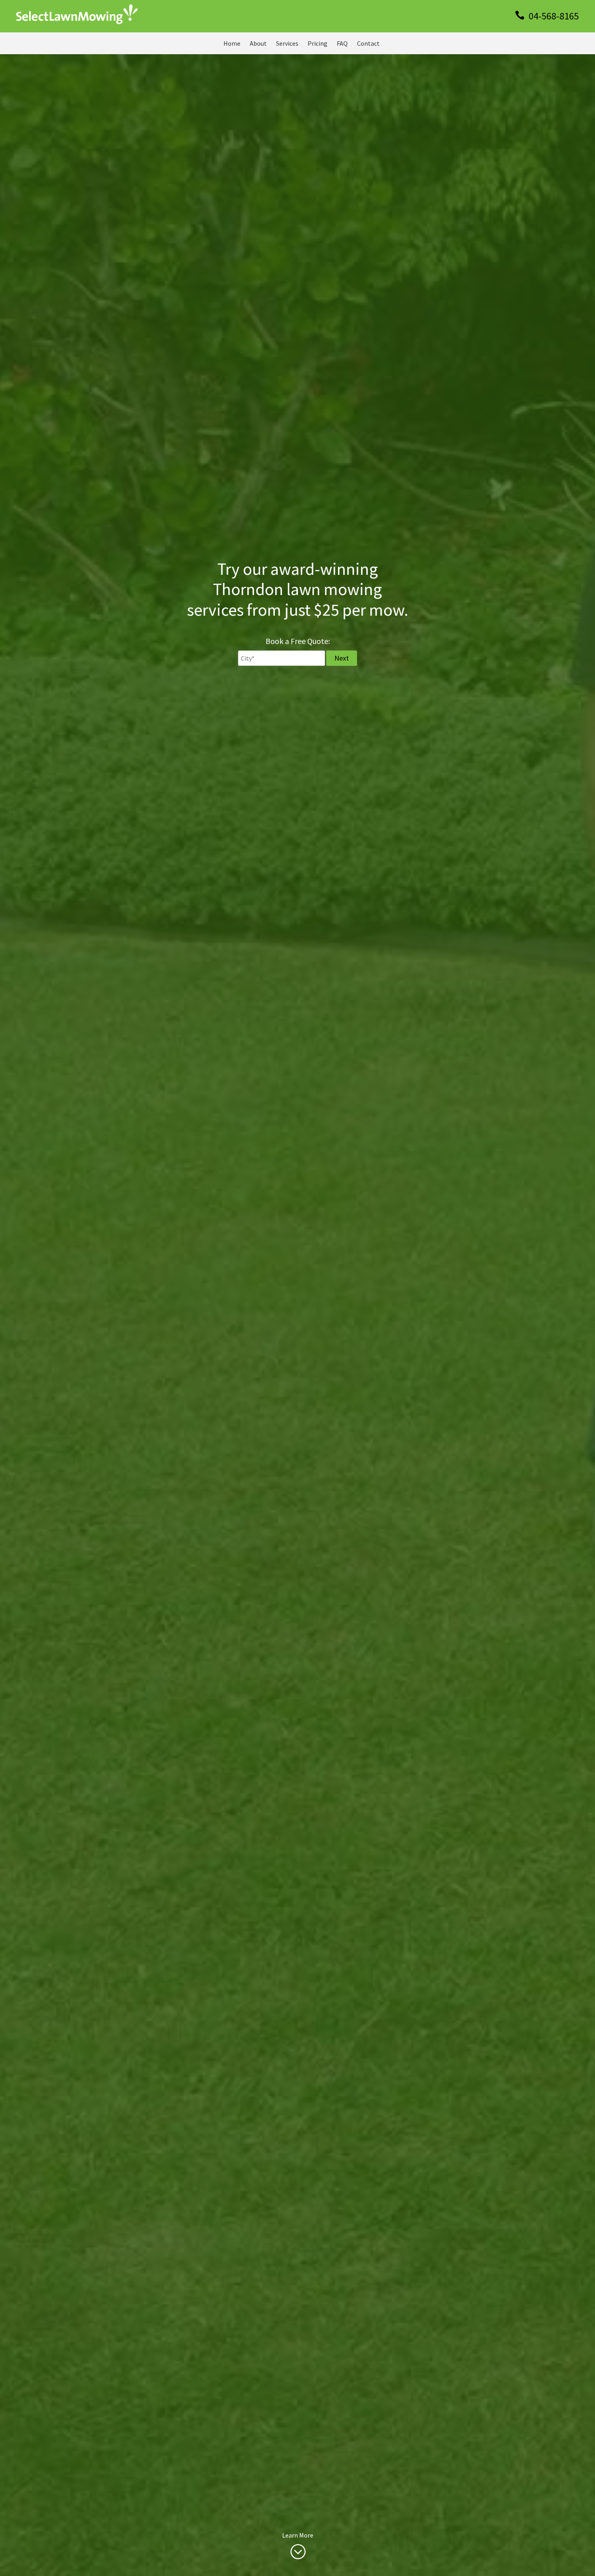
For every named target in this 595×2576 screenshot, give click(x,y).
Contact (368, 43)
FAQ (342, 43)
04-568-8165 (553, 16)
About (258, 43)
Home (232, 43)
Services (287, 43)
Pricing (318, 43)
